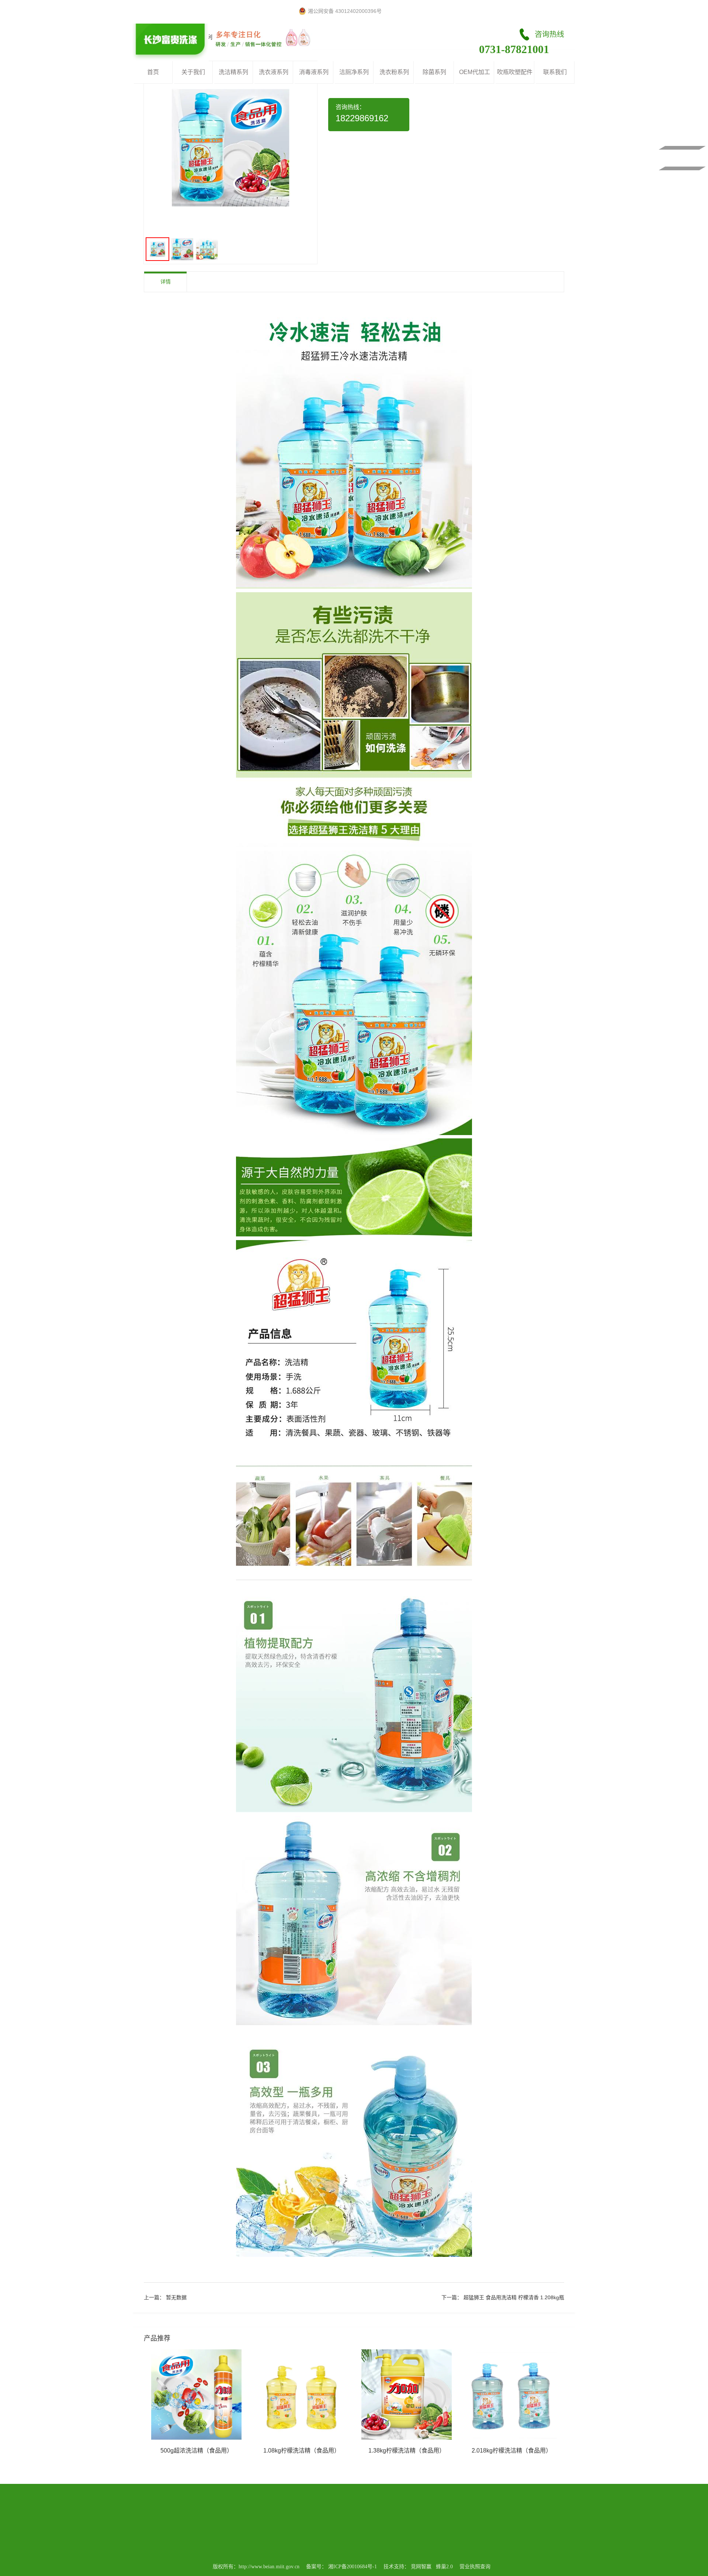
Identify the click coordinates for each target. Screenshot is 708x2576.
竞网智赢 (421, 2567)
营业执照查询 (475, 2567)
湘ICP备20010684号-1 (353, 2567)
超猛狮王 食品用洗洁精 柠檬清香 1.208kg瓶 (514, 2297)
